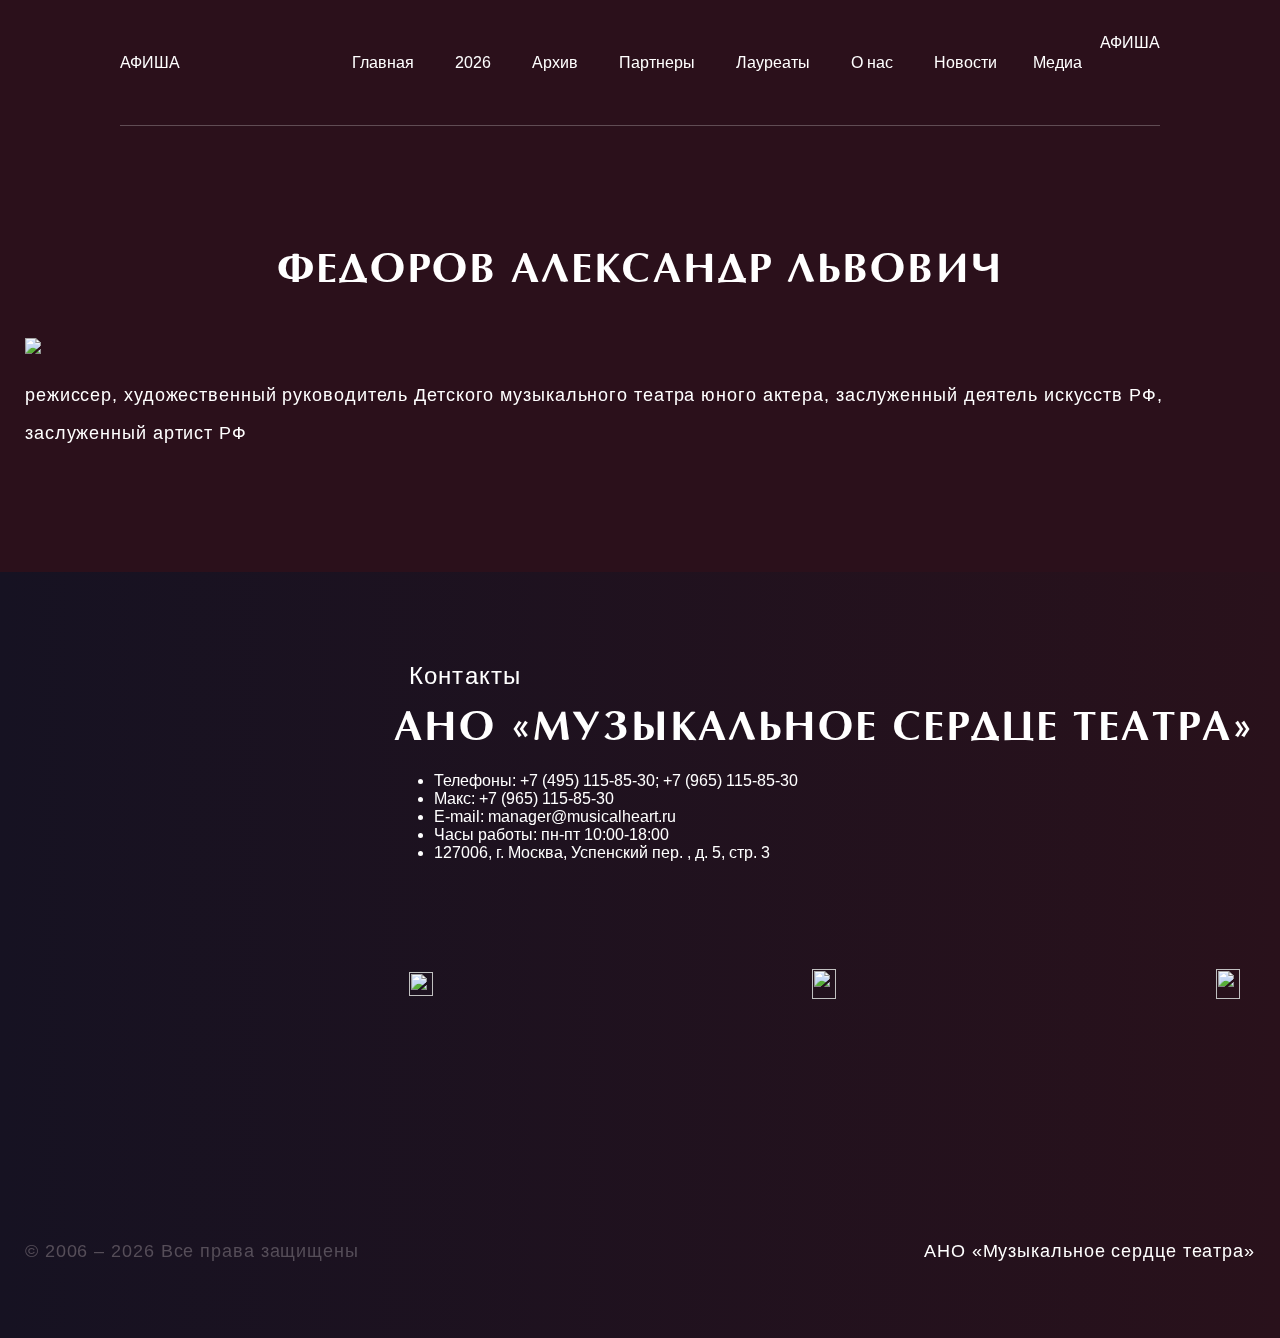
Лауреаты (773, 62)
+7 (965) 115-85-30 (730, 780)
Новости (965, 62)
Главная (383, 62)
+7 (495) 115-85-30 (587, 780)
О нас (872, 62)
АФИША (150, 62)
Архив (555, 62)
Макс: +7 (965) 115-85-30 (524, 798)
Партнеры (657, 62)
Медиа (1057, 62)
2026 (473, 62)
